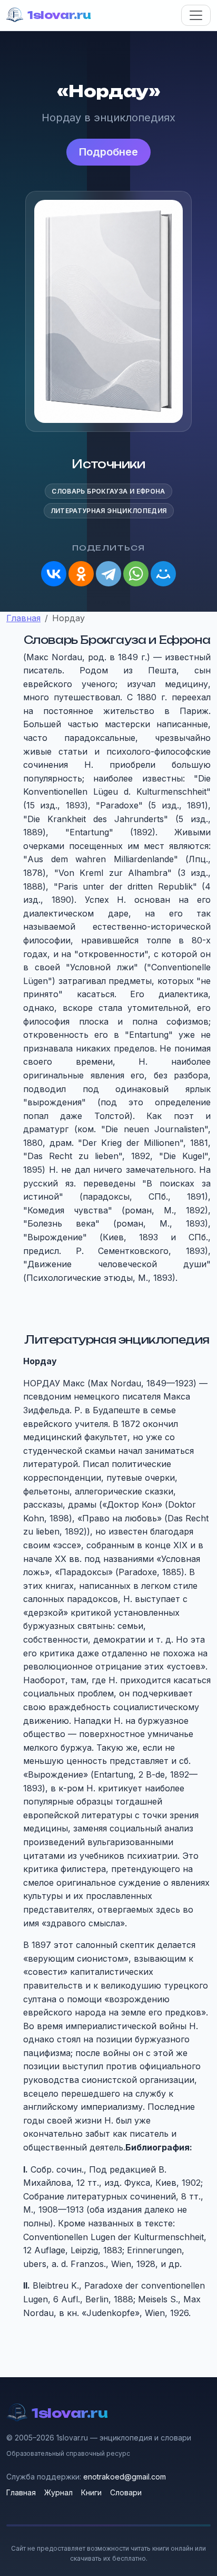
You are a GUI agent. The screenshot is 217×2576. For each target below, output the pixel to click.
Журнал (58, 2492)
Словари (126, 2492)
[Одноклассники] (81, 574)
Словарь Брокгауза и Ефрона (108, 491)
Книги (91, 2492)
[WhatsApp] (136, 574)
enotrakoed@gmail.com (125, 2477)
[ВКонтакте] (54, 574)
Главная (21, 2492)
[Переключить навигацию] (196, 15)
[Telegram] (108, 574)
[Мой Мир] (163, 574)
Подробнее (108, 152)
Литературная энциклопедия (109, 511)
